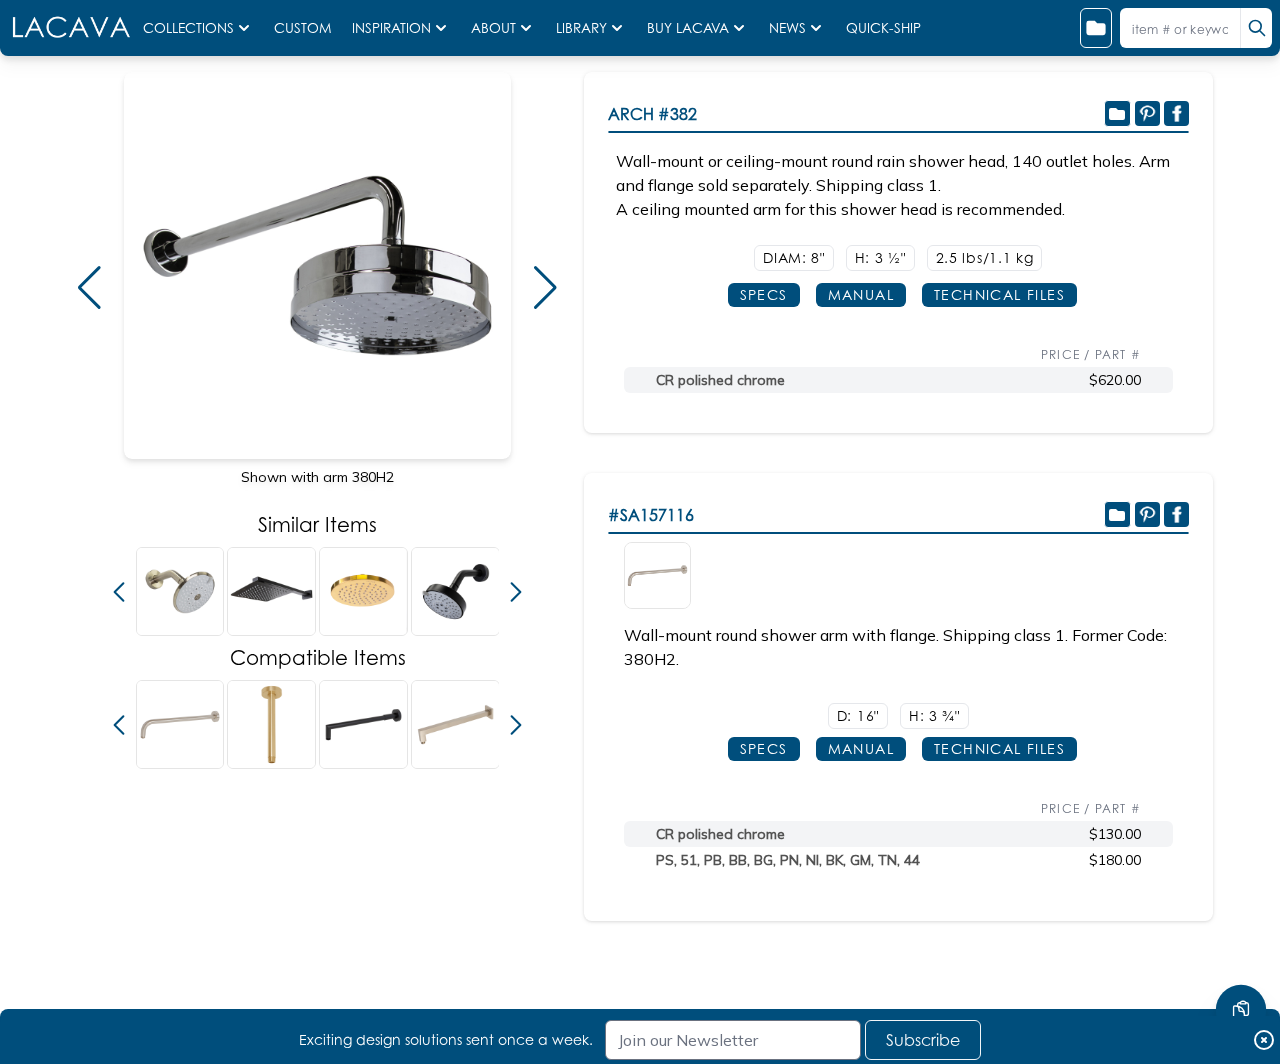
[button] (89, 288)
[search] (1256, 28)
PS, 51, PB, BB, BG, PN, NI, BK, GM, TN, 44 (788, 860)
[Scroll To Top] (1241, 950)
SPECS (764, 294)
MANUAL (861, 294)
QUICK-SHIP (883, 28)
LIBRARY (581, 28)
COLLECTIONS (188, 28)
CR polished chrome (720, 380)
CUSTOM (305, 28)
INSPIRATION (391, 28)
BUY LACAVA (688, 28)
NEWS (787, 28)
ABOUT (493, 28)
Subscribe (923, 1040)
